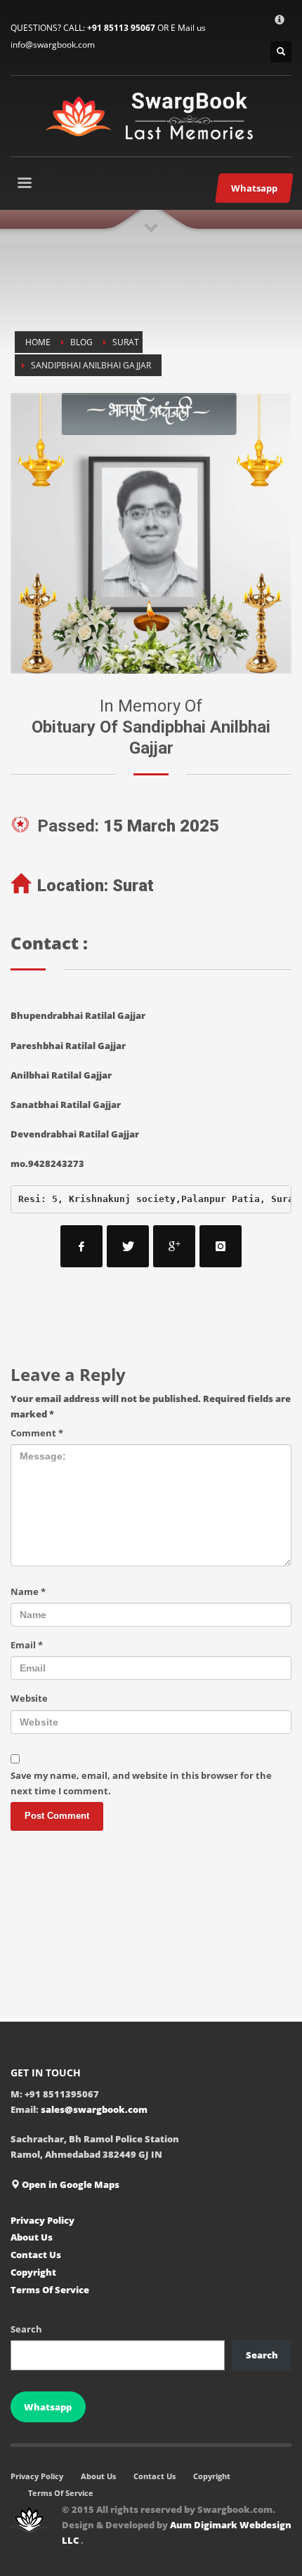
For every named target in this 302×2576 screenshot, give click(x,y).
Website (29, 1698)
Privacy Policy (42, 2220)
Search (26, 2329)
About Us (32, 2237)
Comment (37, 1433)
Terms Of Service (50, 2290)
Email (27, 1645)
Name (28, 1591)
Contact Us (36, 2255)
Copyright (33, 2272)
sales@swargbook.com (94, 2109)
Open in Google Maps (70, 2184)
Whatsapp (48, 2407)
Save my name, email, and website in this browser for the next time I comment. (141, 1783)
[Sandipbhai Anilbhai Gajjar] (151, 533)
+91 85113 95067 (121, 28)
